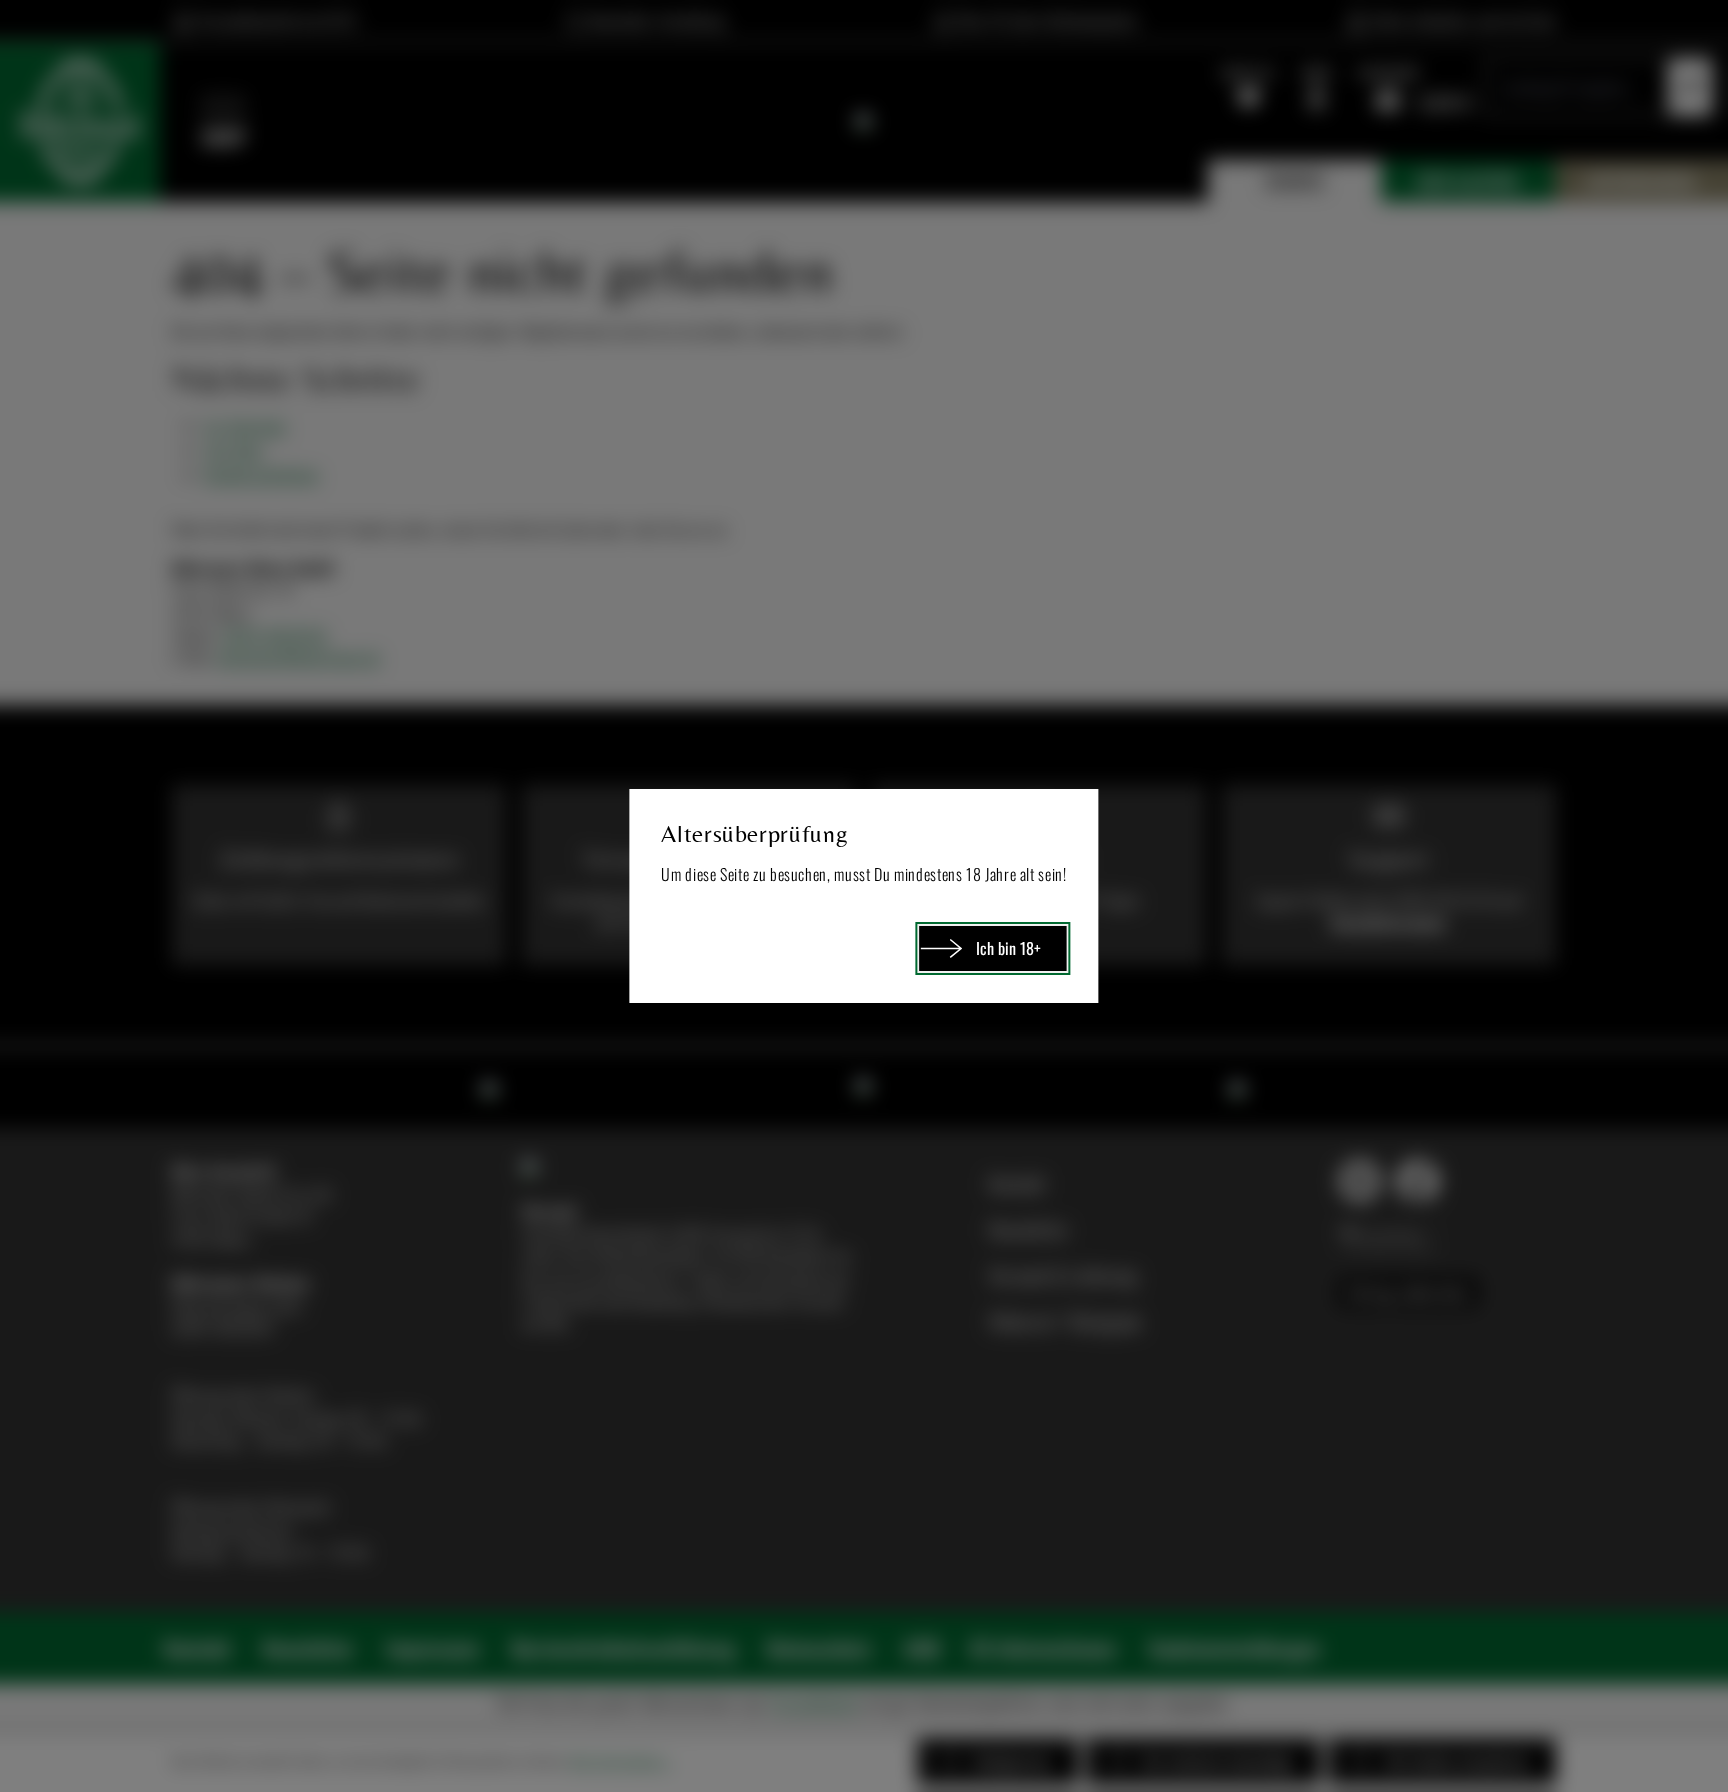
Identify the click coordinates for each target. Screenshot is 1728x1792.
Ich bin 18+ (1008, 948)
